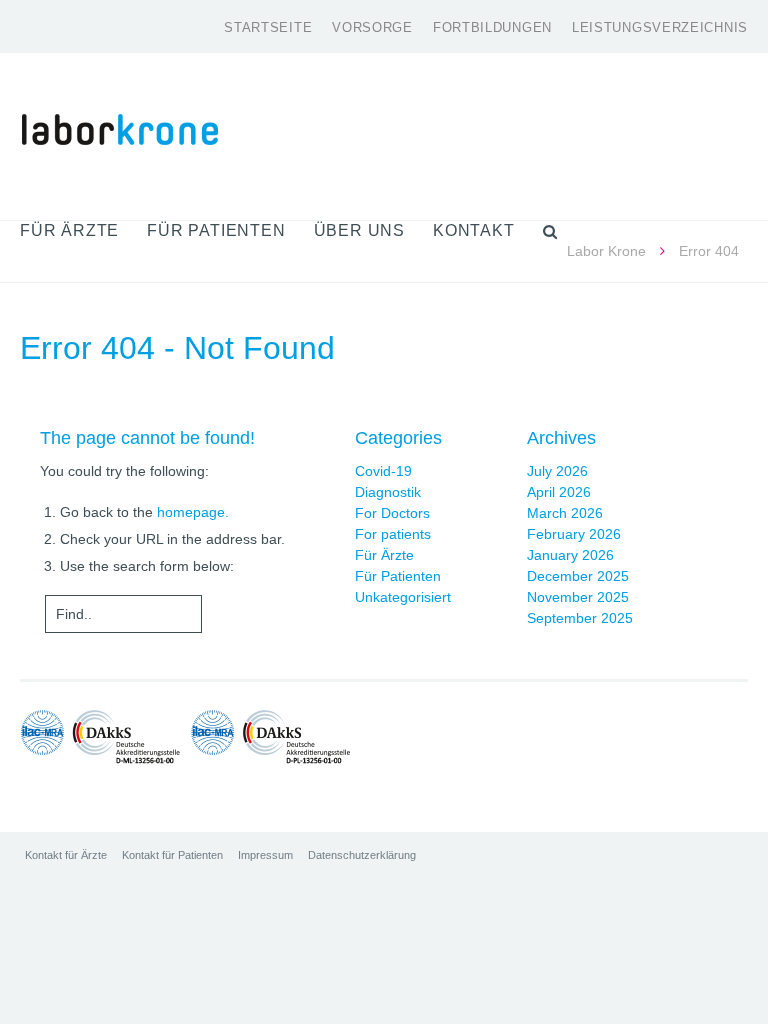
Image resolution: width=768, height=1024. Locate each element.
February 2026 (574, 534)
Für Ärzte (384, 555)
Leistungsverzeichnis (660, 27)
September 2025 (580, 618)
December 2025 (578, 576)
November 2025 (578, 597)
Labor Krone (606, 251)
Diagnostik (388, 492)
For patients (393, 534)
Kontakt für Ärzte (66, 855)
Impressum (265, 855)
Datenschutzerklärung (362, 855)
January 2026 (570, 555)
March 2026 (565, 513)
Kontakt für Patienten (172, 855)
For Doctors (392, 513)
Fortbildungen (492, 27)
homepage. (193, 512)
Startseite (268, 27)
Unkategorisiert (403, 597)
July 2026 (557, 471)
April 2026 (559, 492)
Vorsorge (372, 27)
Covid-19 (383, 471)
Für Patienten (398, 576)
